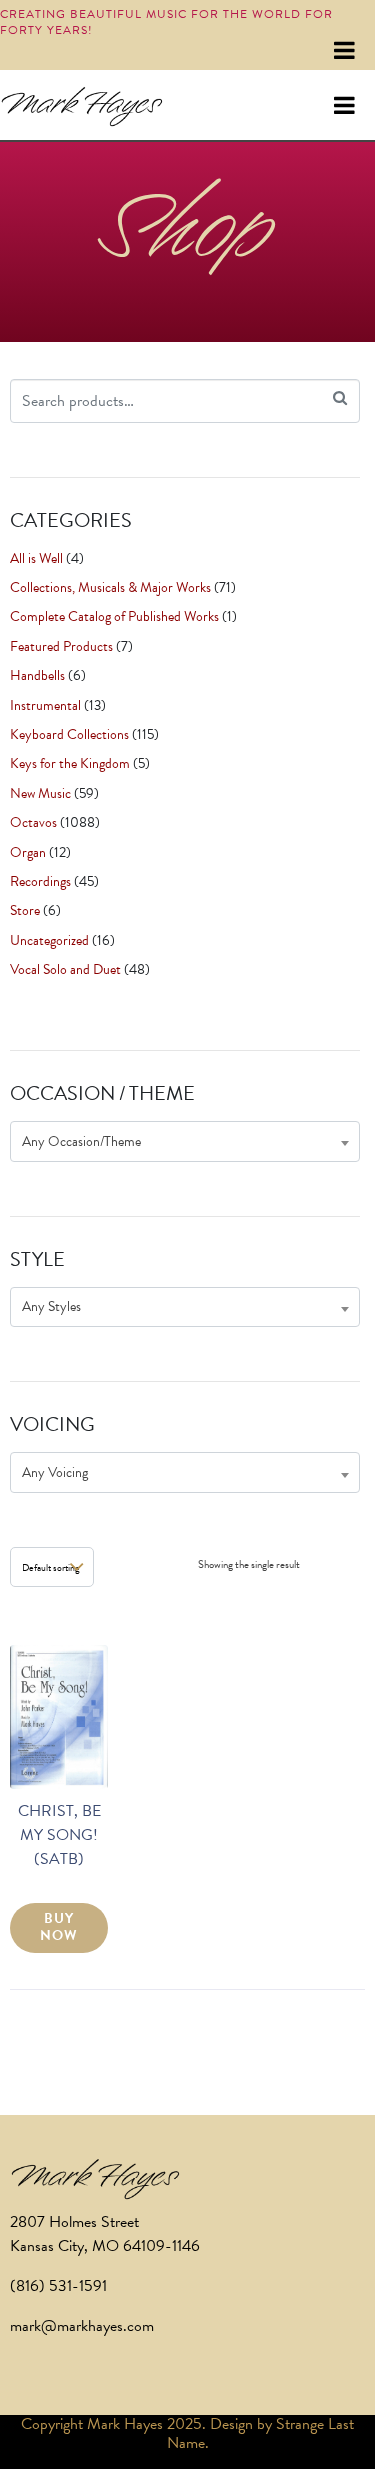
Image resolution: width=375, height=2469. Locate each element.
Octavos (33, 822)
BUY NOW (59, 1927)
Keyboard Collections (69, 734)
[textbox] (185, 1141)
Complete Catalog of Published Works (114, 616)
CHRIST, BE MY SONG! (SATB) (59, 1835)
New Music (40, 793)
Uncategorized (49, 940)
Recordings (40, 881)
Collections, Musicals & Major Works (110, 587)
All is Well (36, 558)
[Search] (340, 398)
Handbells (37, 675)
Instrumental (45, 705)
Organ (28, 852)
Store (25, 910)
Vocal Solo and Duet (65, 969)
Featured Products (61, 646)
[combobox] (185, 1141)
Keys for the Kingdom (70, 763)
